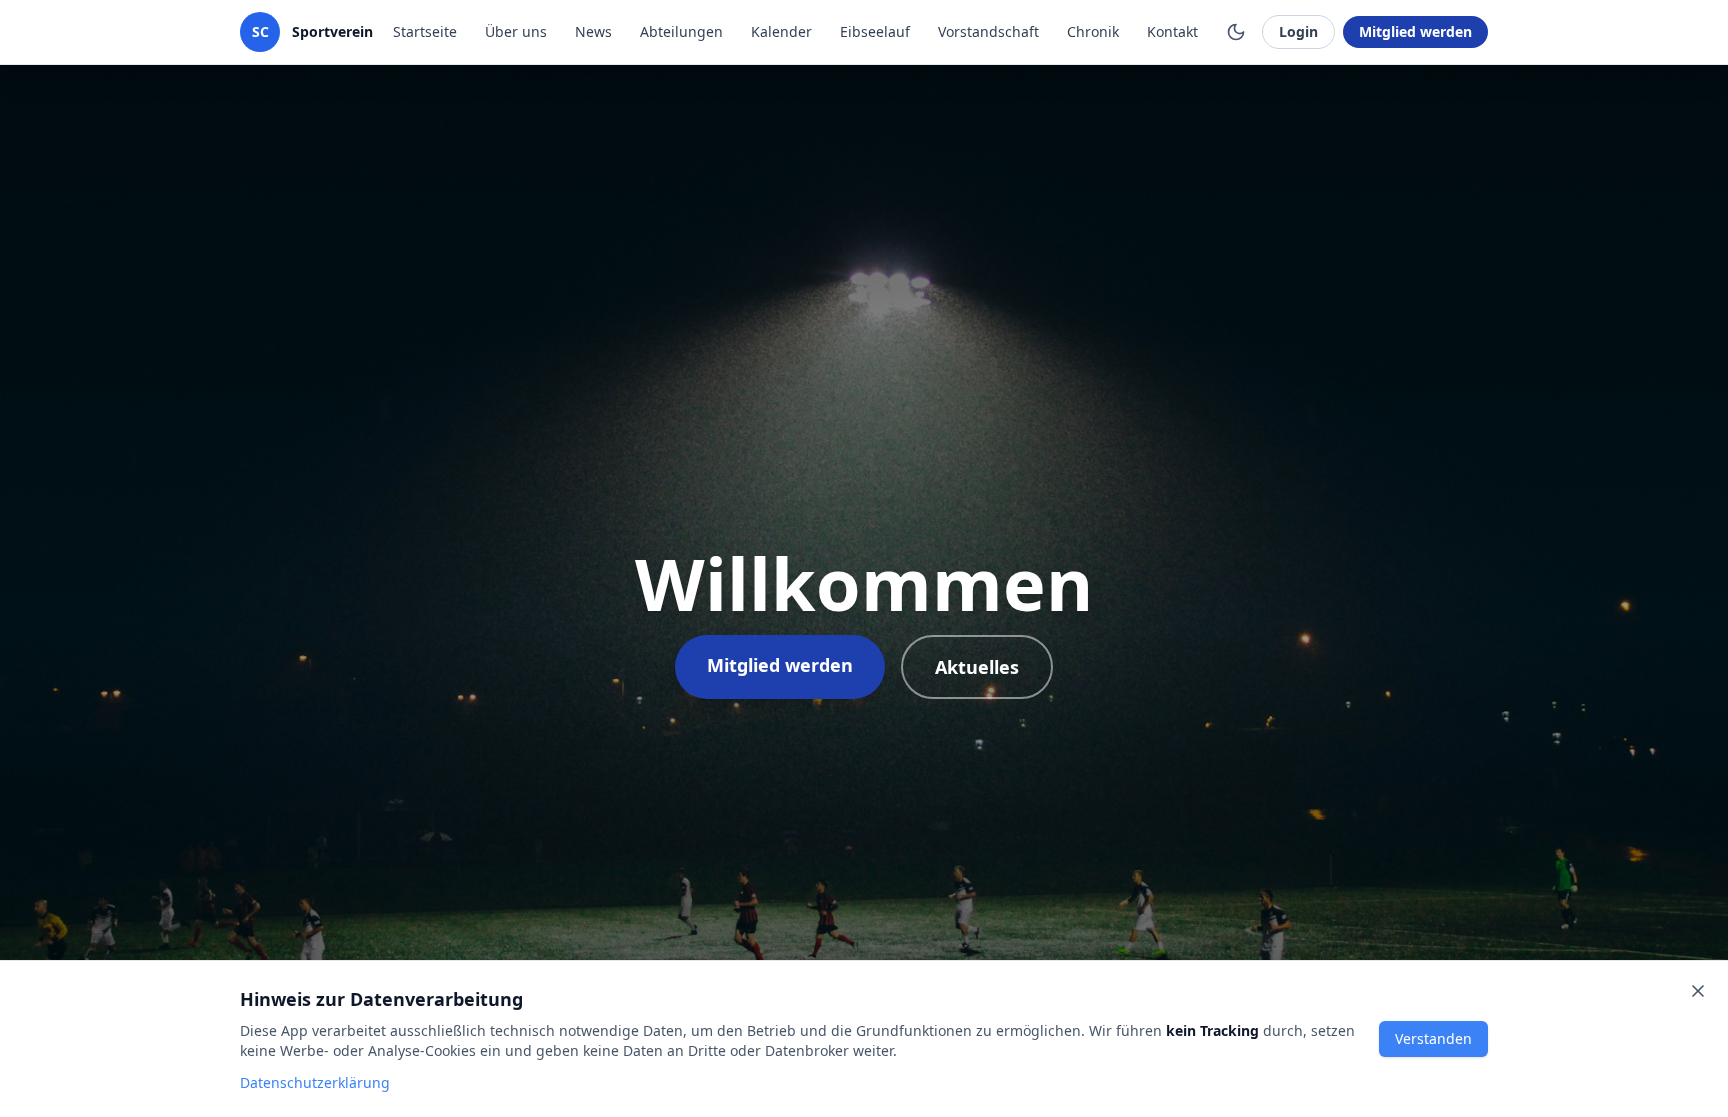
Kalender (781, 31)
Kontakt (1172, 31)
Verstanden (1433, 1038)
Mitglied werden (1415, 31)
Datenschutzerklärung (315, 1082)
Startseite (425, 31)
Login (1298, 31)
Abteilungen (681, 31)
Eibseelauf (875, 31)
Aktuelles (977, 667)
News (593, 31)
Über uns (516, 31)
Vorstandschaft (988, 31)
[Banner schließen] (1698, 991)
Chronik (1093, 31)
